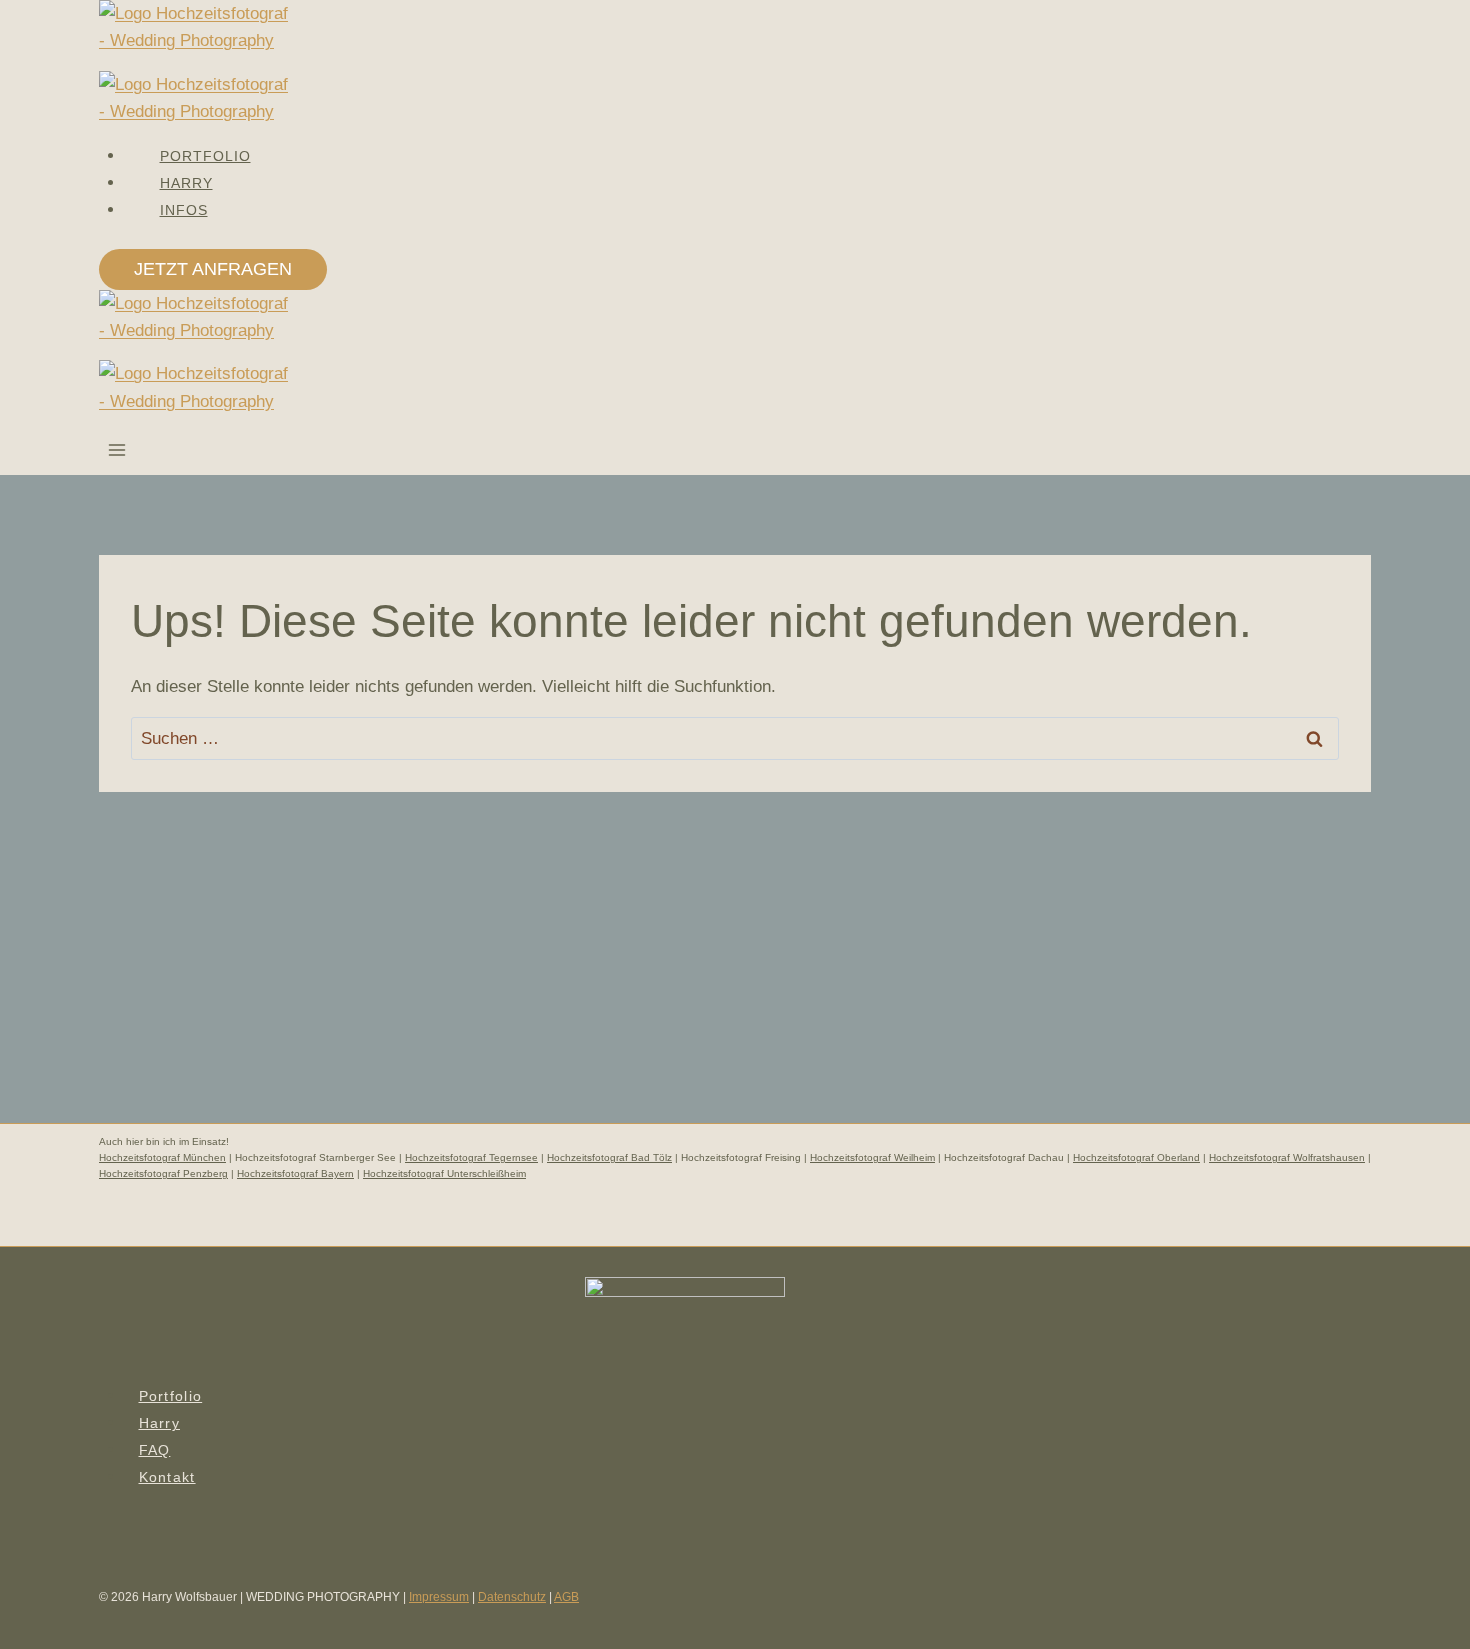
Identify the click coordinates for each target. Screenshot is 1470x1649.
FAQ (155, 1450)
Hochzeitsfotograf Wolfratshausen (1287, 1157)
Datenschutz (512, 1597)
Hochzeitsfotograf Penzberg (163, 1173)
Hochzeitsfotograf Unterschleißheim (444, 1173)
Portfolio (171, 1396)
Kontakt (167, 1477)
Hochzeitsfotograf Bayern (295, 1173)
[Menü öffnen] (117, 452)
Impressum (439, 1597)
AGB (566, 1597)
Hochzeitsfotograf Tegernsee (471, 1157)
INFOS (184, 210)
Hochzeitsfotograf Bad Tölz (609, 1157)
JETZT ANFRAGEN (213, 269)
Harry (159, 1423)
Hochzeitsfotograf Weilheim (872, 1157)
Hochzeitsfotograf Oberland (1136, 1157)
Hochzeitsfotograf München (162, 1157)
